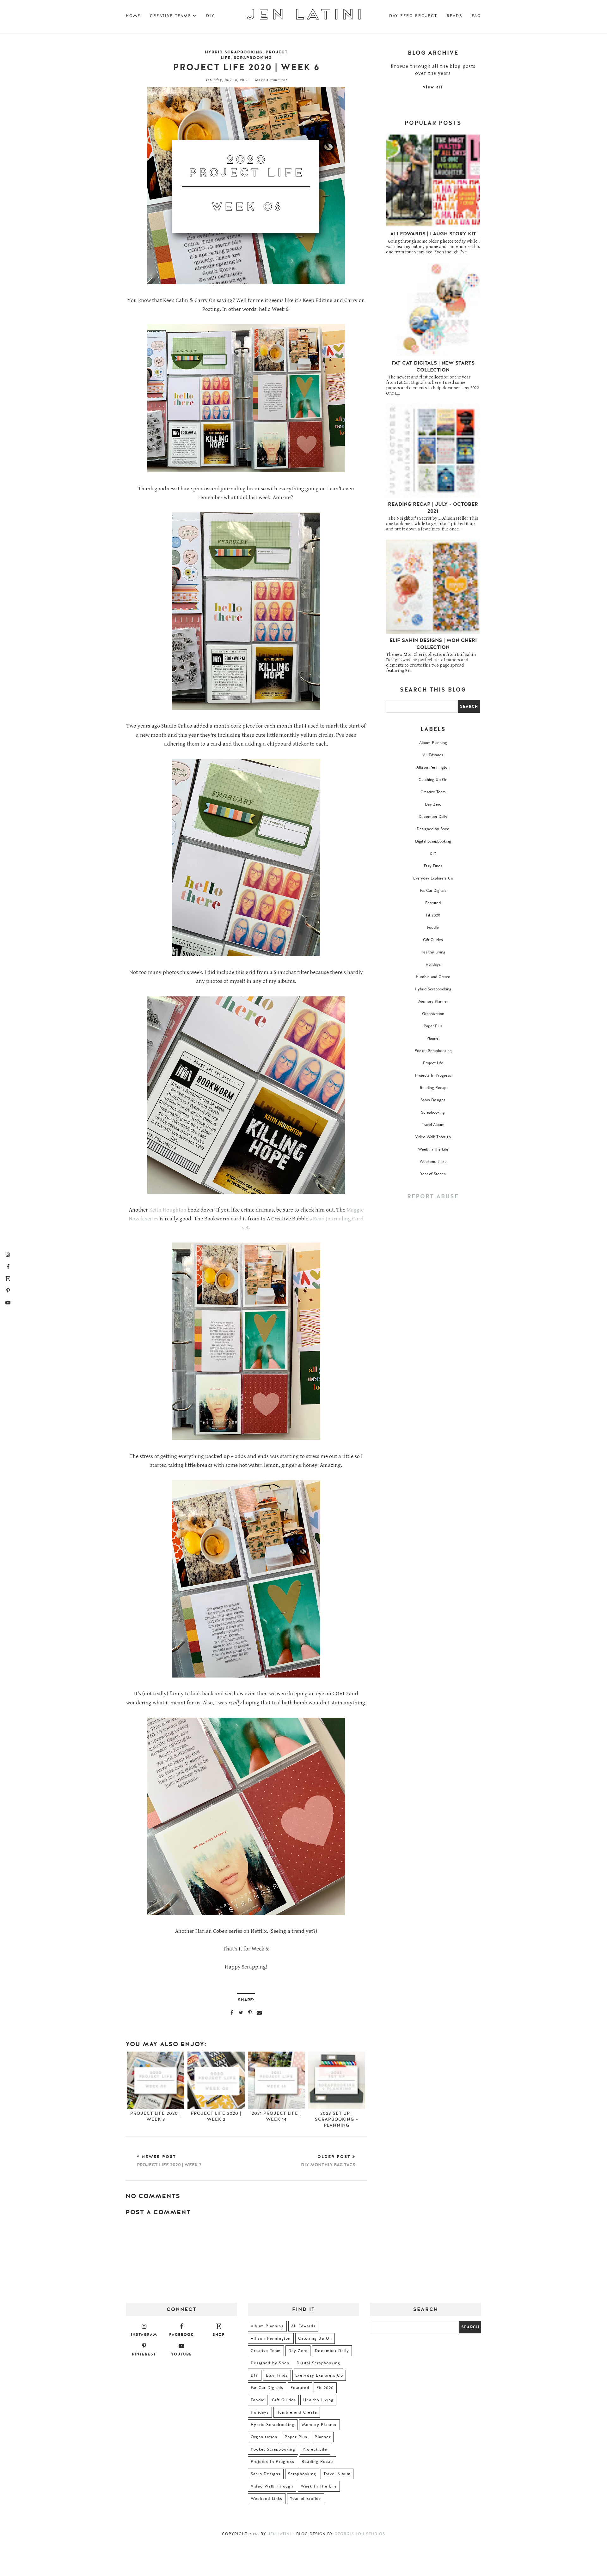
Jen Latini (279, 2534)
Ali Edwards (433, 755)
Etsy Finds (433, 866)
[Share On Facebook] (232, 2012)
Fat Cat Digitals (433, 891)
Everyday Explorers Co (433, 878)
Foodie (433, 928)
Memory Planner (433, 1001)
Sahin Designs (433, 1100)
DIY (210, 16)
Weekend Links (433, 1162)
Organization (433, 1014)
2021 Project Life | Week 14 (276, 2116)
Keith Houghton (168, 1210)
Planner (433, 1038)
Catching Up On (433, 780)
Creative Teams (170, 16)
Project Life (433, 1063)
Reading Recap (433, 1088)
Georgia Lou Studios (360, 2534)
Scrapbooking (253, 58)
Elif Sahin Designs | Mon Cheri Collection (433, 644)
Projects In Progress (433, 1075)
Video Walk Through (433, 1137)
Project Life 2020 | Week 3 (156, 2116)
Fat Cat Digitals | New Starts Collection (433, 366)
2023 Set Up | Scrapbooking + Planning (337, 2119)
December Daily (433, 817)
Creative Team (433, 792)
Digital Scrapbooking (433, 841)
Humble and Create (433, 977)
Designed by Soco (433, 829)
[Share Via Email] (259, 2012)
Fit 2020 (433, 915)
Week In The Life (433, 1149)
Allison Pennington (433, 767)
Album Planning (433, 743)
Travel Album (433, 1125)
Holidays (433, 964)
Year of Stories (433, 1174)
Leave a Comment (271, 80)
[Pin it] (250, 2012)
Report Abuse (433, 1197)
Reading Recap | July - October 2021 (433, 508)
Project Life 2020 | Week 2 (216, 2116)
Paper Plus (433, 1026)
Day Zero (433, 804)
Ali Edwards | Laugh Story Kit (433, 234)
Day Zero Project (413, 16)
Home (133, 16)
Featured (433, 903)
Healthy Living (433, 952)
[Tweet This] (241, 2012)
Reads (454, 16)
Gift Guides (433, 940)
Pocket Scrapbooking (433, 1051)
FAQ (476, 16)
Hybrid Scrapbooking (234, 52)
